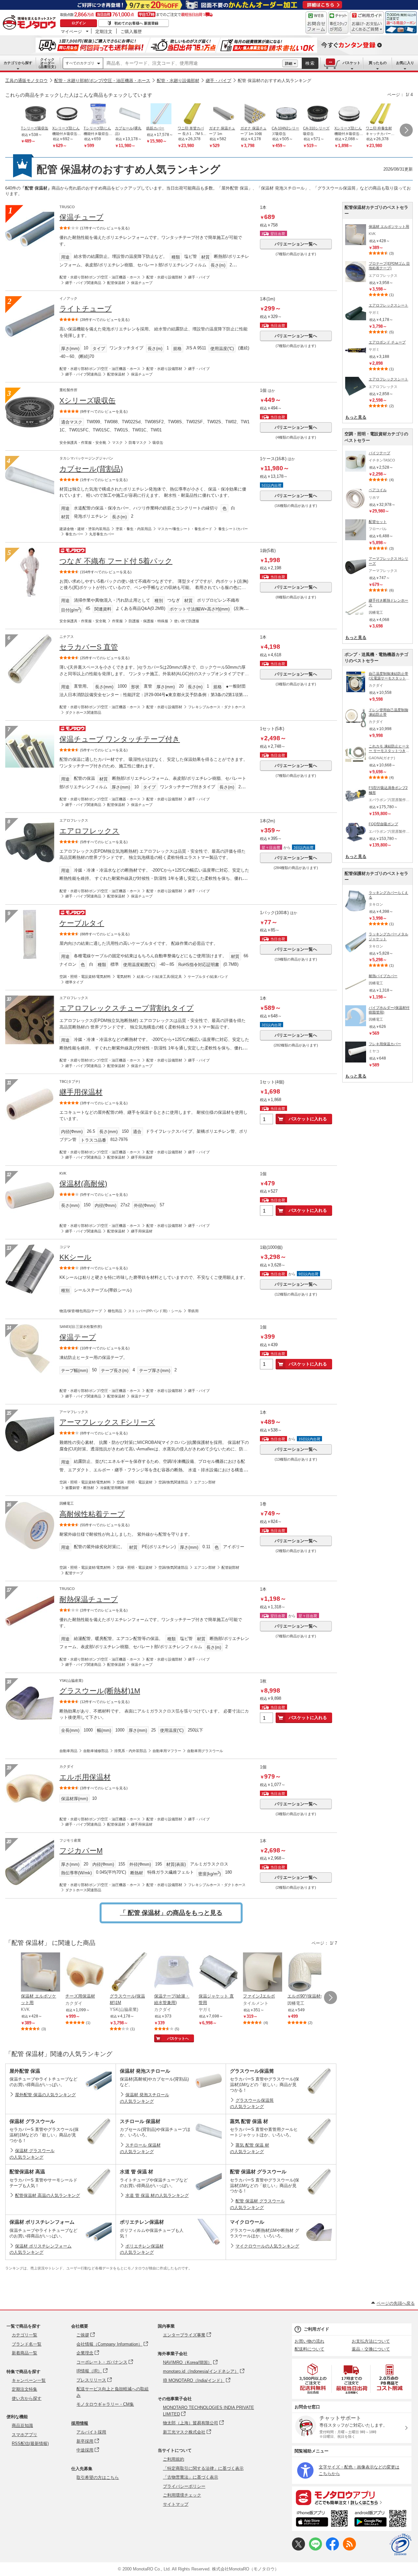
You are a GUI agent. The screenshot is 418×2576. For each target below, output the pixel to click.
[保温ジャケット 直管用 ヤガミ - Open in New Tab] (218, 1973)
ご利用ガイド (316, 2329)
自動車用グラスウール (205, 1751)
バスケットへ (178, 2038)
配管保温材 (116, 283)
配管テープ (74, 1573)
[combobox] (193, 63)
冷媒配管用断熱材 (114, 1488)
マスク (117, 443)
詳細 (289, 63)
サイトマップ (176, 2504)
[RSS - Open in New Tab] (349, 2549)
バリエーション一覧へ (296, 244)
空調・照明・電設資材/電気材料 (85, 977)
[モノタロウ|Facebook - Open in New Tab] (332, 2549)
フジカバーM (81, 1851)
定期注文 (104, 31)
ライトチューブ (86, 309)
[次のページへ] (406, 130)
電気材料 (124, 977)
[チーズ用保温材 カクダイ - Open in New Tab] (85, 1973)
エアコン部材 (205, 1482)
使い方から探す (27, 2398)
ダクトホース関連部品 (83, 712)
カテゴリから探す (18, 63)
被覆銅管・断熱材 (80, 1488)
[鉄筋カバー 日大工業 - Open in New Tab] (161, 114)
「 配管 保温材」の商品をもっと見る (171, 1913)
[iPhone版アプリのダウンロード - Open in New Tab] (322, 2519)
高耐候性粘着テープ (92, 1514)
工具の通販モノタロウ (26, 81)
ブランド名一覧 (27, 2344)
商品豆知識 (22, 2425)
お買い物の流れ (309, 2341)
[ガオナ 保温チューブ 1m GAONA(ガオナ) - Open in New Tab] (224, 114)
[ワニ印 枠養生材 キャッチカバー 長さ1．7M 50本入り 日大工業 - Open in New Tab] (380, 114)
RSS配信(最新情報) (30, 2443)
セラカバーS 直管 (89, 647)
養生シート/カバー (233, 529)
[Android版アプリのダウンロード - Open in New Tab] (382, 2519)
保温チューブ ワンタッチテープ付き (120, 739)
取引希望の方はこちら (98, 2477)
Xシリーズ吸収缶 (88, 401)
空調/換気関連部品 (173, 1482)
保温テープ (78, 1337)
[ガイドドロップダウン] (367, 27)
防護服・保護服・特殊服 (148, 621)
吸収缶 (158, 443)
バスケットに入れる (308, 1119)
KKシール (75, 1257)
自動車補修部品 (96, 1751)
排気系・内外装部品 (130, 1751)
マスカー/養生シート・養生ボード (185, 529)
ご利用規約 (174, 2459)
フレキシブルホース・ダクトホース (217, 707)
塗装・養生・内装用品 (134, 529)
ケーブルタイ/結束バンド (208, 977)
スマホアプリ (24, 2435)
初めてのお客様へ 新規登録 (136, 23)
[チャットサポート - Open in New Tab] (338, 23)
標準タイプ (74, 982)
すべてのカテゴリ (80, 63)
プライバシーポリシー (184, 2486)
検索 (310, 63)
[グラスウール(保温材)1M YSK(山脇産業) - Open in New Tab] (129, 1973)
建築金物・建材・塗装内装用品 (85, 529)
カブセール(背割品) (91, 469)
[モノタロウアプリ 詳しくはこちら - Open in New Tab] (352, 2497)
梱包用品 (115, 1311)
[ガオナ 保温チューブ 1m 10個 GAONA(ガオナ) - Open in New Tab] (255, 114)
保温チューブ (81, 217)
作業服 (117, 621)
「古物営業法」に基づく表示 (191, 2477)
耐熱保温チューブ (89, 1599)
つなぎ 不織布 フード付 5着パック (116, 561)
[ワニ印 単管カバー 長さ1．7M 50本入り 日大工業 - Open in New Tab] (192, 114)
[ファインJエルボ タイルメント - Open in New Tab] (263, 1973)
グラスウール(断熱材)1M (100, 1691)
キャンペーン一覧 (29, 2380)
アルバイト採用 (91, 2432)
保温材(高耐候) (83, 1184)
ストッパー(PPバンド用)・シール (155, 1311)
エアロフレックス (89, 831)
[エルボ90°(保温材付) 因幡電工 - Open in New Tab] (307, 1973)
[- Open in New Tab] (313, 2379)
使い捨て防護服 (187, 621)
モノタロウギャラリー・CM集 (105, 2404)
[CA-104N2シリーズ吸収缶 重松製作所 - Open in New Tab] (286, 114)
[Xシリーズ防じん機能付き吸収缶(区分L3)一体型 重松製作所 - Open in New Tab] (349, 114)
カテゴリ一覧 (24, 2335)
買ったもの (378, 63)
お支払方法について (371, 2341)
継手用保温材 (81, 1092)
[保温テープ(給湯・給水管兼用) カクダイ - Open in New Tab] (174, 1973)
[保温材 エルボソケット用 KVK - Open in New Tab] (40, 1973)
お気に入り (405, 63)
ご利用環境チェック (182, 2495)
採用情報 (80, 2423)
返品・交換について (371, 2349)
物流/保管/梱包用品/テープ (81, 1311)
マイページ (71, 31)
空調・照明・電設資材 (135, 1482)
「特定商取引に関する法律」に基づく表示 (203, 2468)
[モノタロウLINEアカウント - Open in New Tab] (315, 2549)
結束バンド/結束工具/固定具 (159, 977)
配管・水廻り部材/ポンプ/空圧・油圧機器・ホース (102, 81)
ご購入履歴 (131, 31)
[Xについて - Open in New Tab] (298, 2549)
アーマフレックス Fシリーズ (107, 1422)
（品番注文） (47, 63)
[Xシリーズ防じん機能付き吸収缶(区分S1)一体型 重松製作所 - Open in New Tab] (67, 114)
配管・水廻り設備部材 (178, 81)
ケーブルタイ (82, 923)
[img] (31, 23)
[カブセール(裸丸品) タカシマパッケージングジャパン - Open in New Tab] (130, 114)
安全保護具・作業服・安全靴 (83, 443)
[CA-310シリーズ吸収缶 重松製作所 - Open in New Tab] (318, 114)
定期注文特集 (24, 2389)
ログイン (79, 23)
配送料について (309, 2349)
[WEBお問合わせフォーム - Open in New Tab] (316, 23)
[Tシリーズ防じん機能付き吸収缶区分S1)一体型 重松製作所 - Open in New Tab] (98, 114)
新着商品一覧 (24, 2353)
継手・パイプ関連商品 (83, 283)
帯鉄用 (193, 1311)
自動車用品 (68, 1751)
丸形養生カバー (102, 534)
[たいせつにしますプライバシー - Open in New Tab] (400, 2545)
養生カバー (74, 534)
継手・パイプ (218, 81)
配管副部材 (230, 1567)
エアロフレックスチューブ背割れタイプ (127, 1008)
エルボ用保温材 (85, 1777)
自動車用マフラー (167, 1751)
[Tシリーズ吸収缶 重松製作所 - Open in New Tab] (36, 114)
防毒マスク (138, 443)
